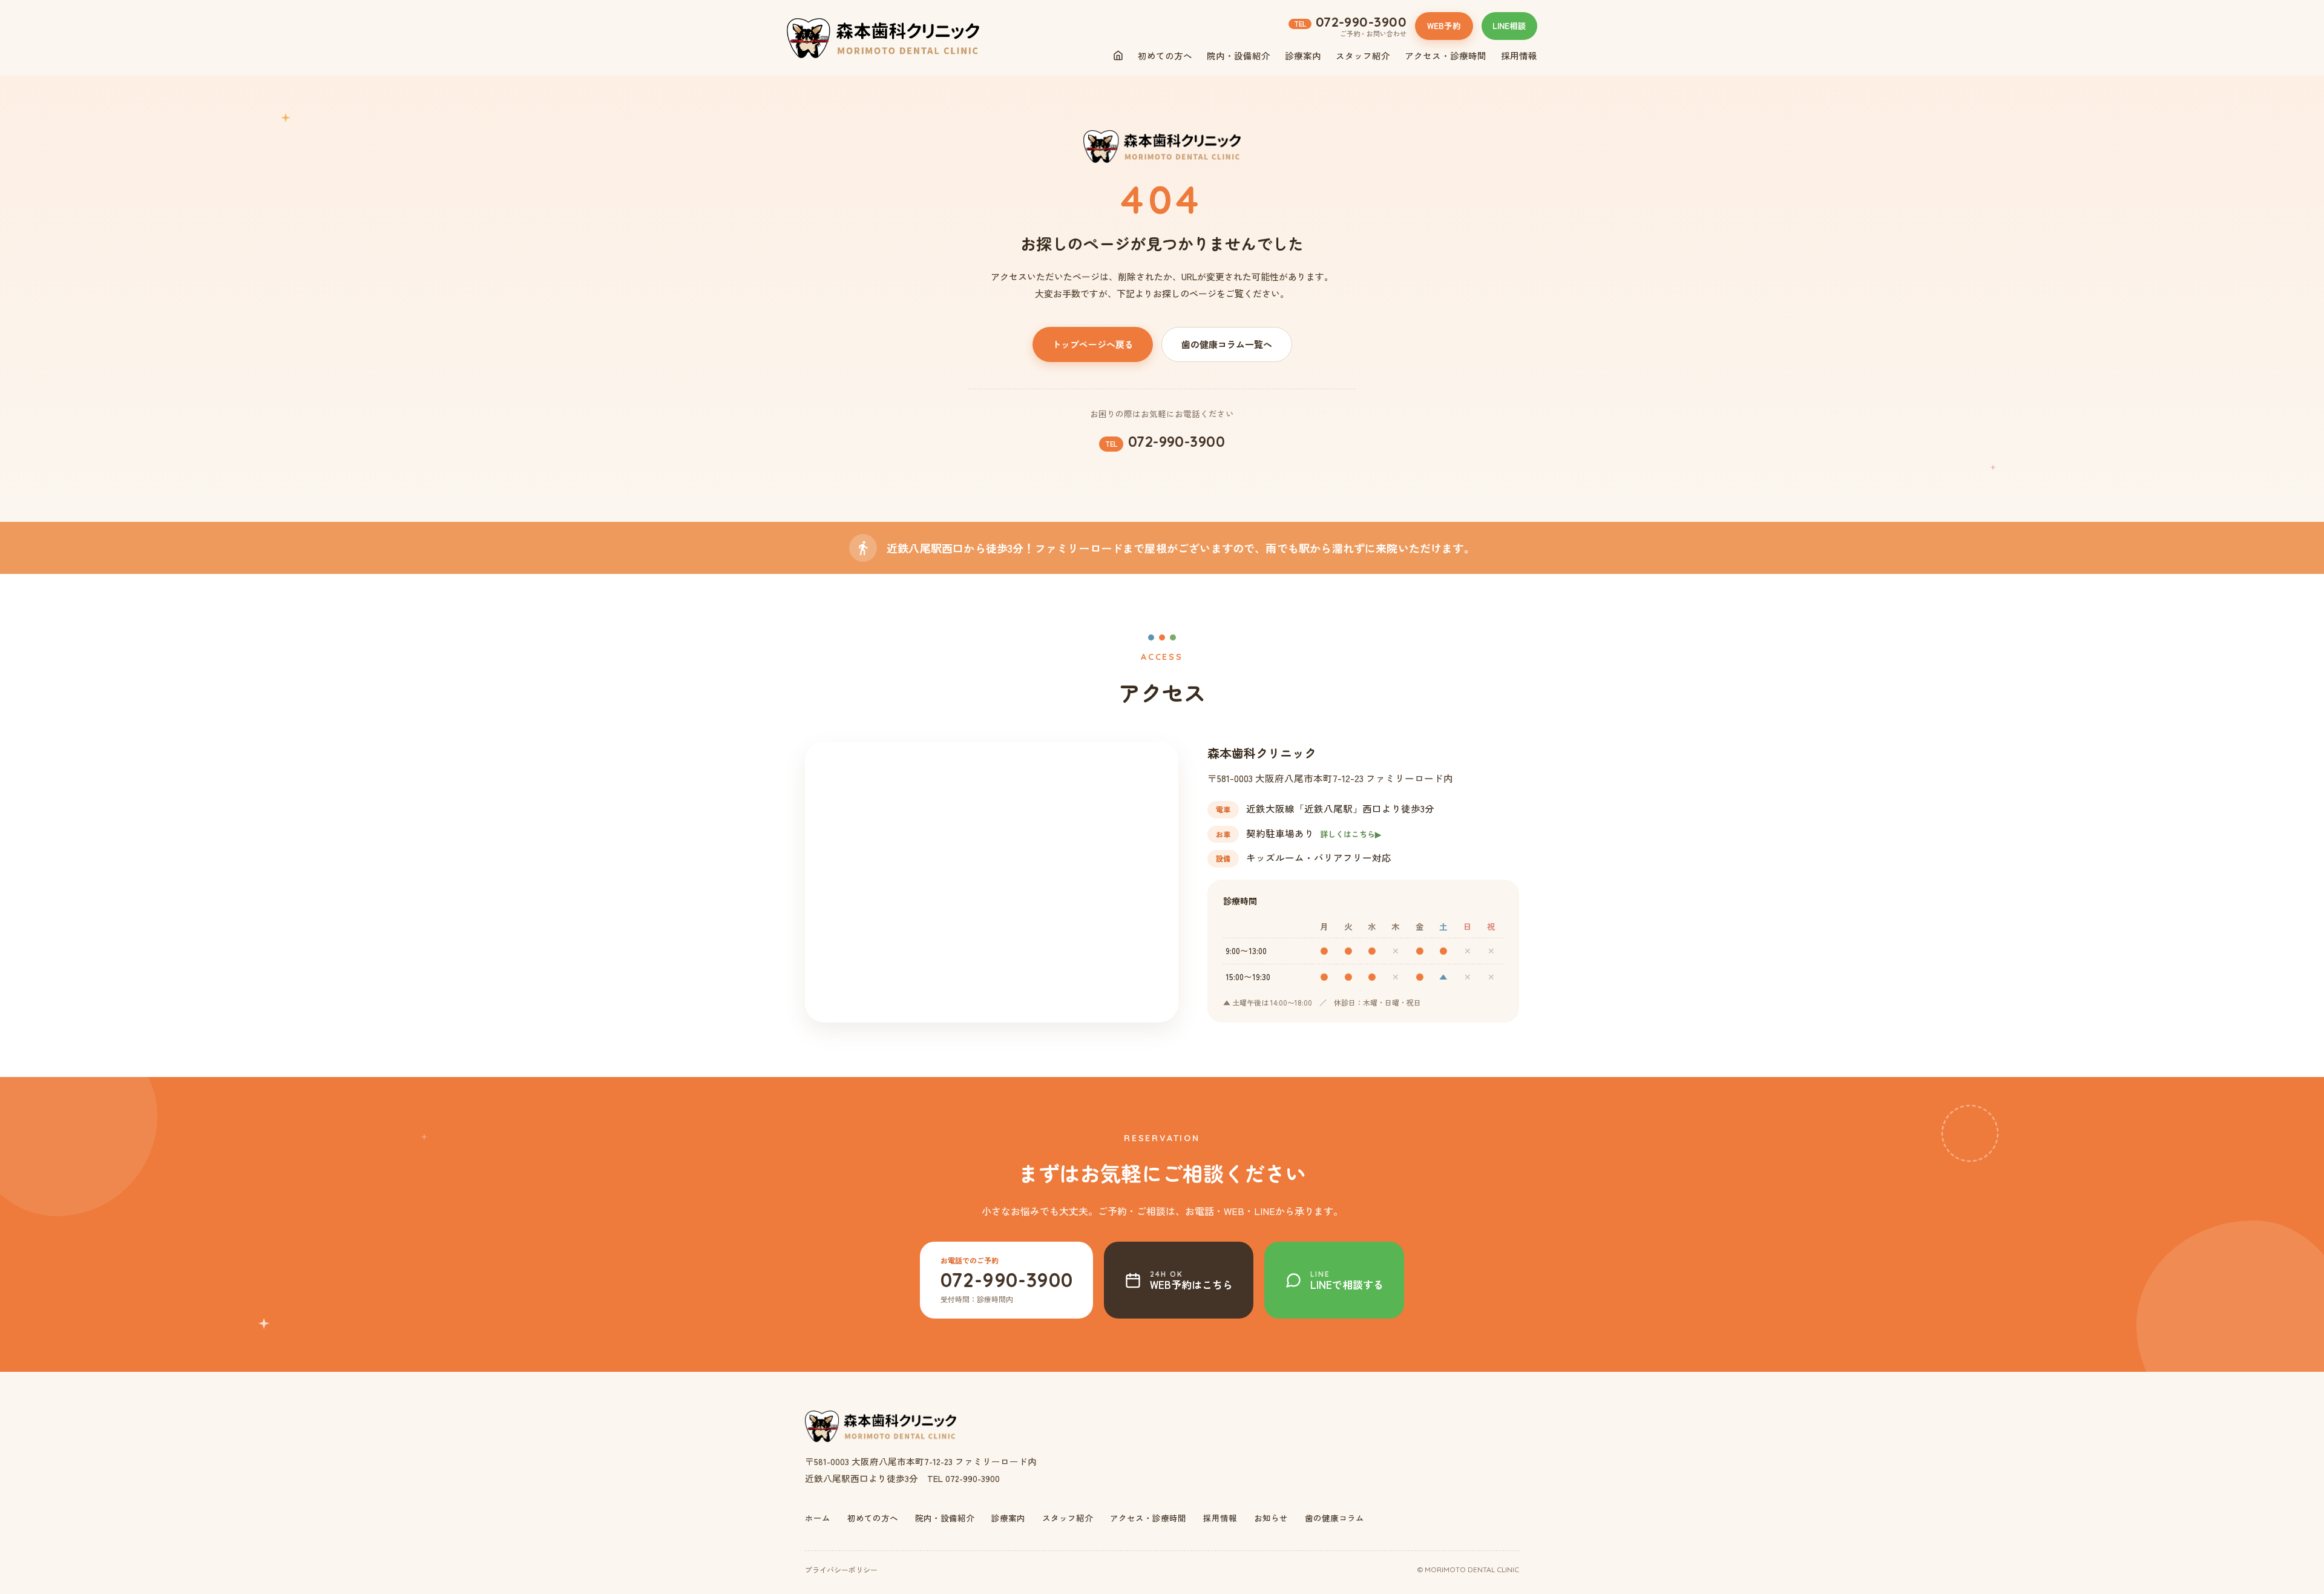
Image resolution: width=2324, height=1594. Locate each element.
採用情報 (1519, 55)
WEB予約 (1444, 25)
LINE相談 (1509, 25)
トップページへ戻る (1093, 344)
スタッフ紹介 (1363, 55)
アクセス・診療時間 (1446, 55)
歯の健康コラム (1334, 1518)
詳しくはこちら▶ (1351, 834)
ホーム (818, 1518)
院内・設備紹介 (1239, 55)
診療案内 (1303, 55)
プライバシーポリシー (841, 1569)
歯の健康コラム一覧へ (1227, 344)
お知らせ (1271, 1518)
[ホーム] (1118, 55)
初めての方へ (1165, 55)
